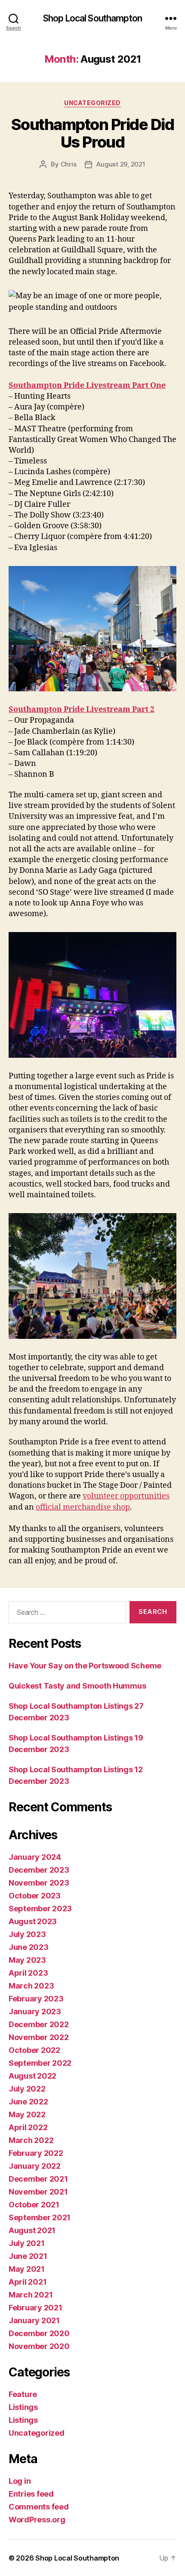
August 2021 (32, 2230)
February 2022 (36, 2153)
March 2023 (31, 1986)
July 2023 (27, 1934)
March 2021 (31, 2295)
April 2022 (28, 2127)
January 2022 (35, 2166)
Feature (23, 2394)
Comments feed (39, 2507)
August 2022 (32, 2076)
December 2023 (39, 1870)
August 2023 (33, 1921)
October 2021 (34, 2205)
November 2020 (39, 2346)
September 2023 (40, 1909)
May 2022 (27, 2114)
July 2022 (27, 2089)
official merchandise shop (83, 1507)
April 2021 (28, 2282)
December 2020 (39, 2333)
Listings (23, 2407)
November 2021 (38, 2192)
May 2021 (27, 2269)
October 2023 (35, 1896)
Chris (69, 164)
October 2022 (34, 2050)
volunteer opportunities (126, 1496)
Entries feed (31, 2494)
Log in (20, 2481)
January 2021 (34, 2320)
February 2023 (36, 1999)
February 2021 (35, 2308)
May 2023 (27, 1960)
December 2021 (38, 2179)
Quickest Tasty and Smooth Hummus (77, 1686)
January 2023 (35, 2011)
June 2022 (28, 2102)
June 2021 (28, 2256)
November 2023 (39, 1883)
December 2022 (39, 2024)
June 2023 (29, 1947)
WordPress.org (37, 2520)
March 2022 (31, 2140)
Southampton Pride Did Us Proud (93, 133)
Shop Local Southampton (92, 18)
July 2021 (27, 2243)
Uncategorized (92, 103)
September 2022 (40, 2063)
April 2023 (28, 1973)
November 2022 (39, 2037)
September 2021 (40, 2217)
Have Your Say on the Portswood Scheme (85, 1666)
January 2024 (35, 1857)
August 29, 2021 (121, 164)
